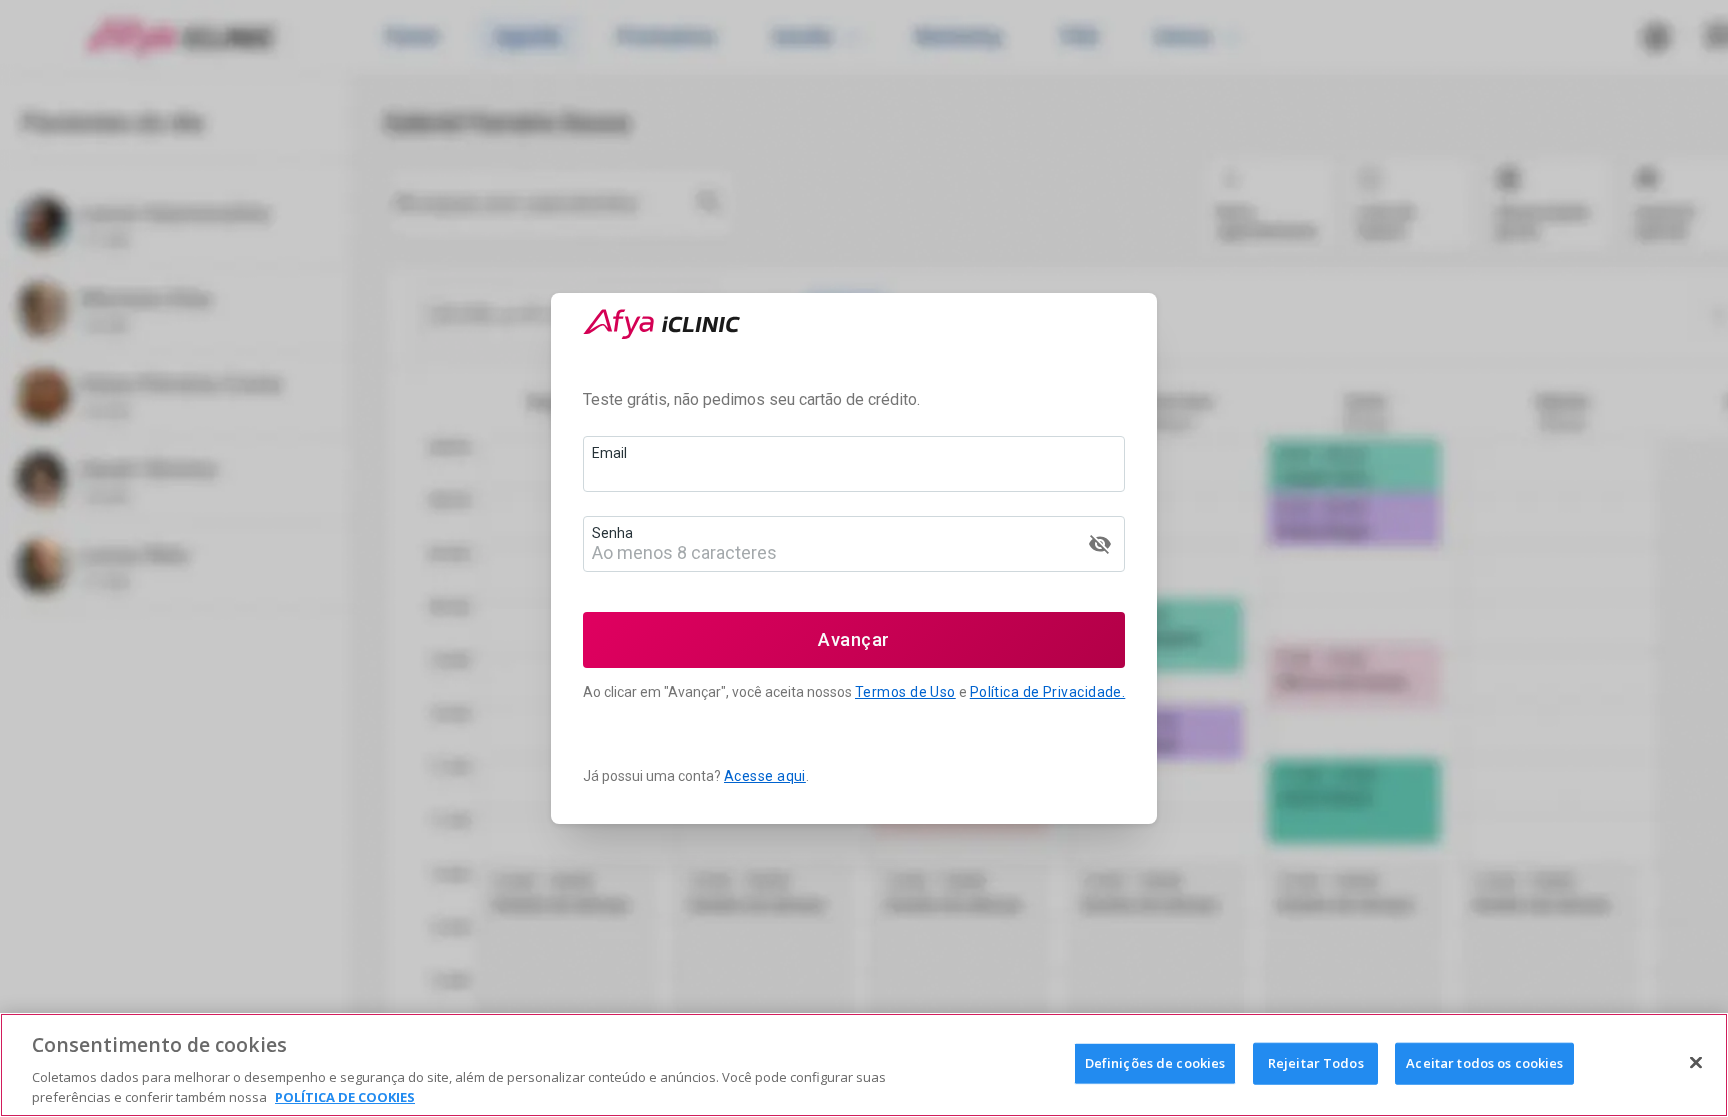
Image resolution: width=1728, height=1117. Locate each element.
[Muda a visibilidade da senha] (1100, 544)
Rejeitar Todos (1316, 1063)
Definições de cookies (1155, 1063)
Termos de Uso (905, 692)
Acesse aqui (765, 776)
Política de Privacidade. (1048, 692)
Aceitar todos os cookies (1484, 1063)
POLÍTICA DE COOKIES (345, 1096)
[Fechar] (1696, 1063)
